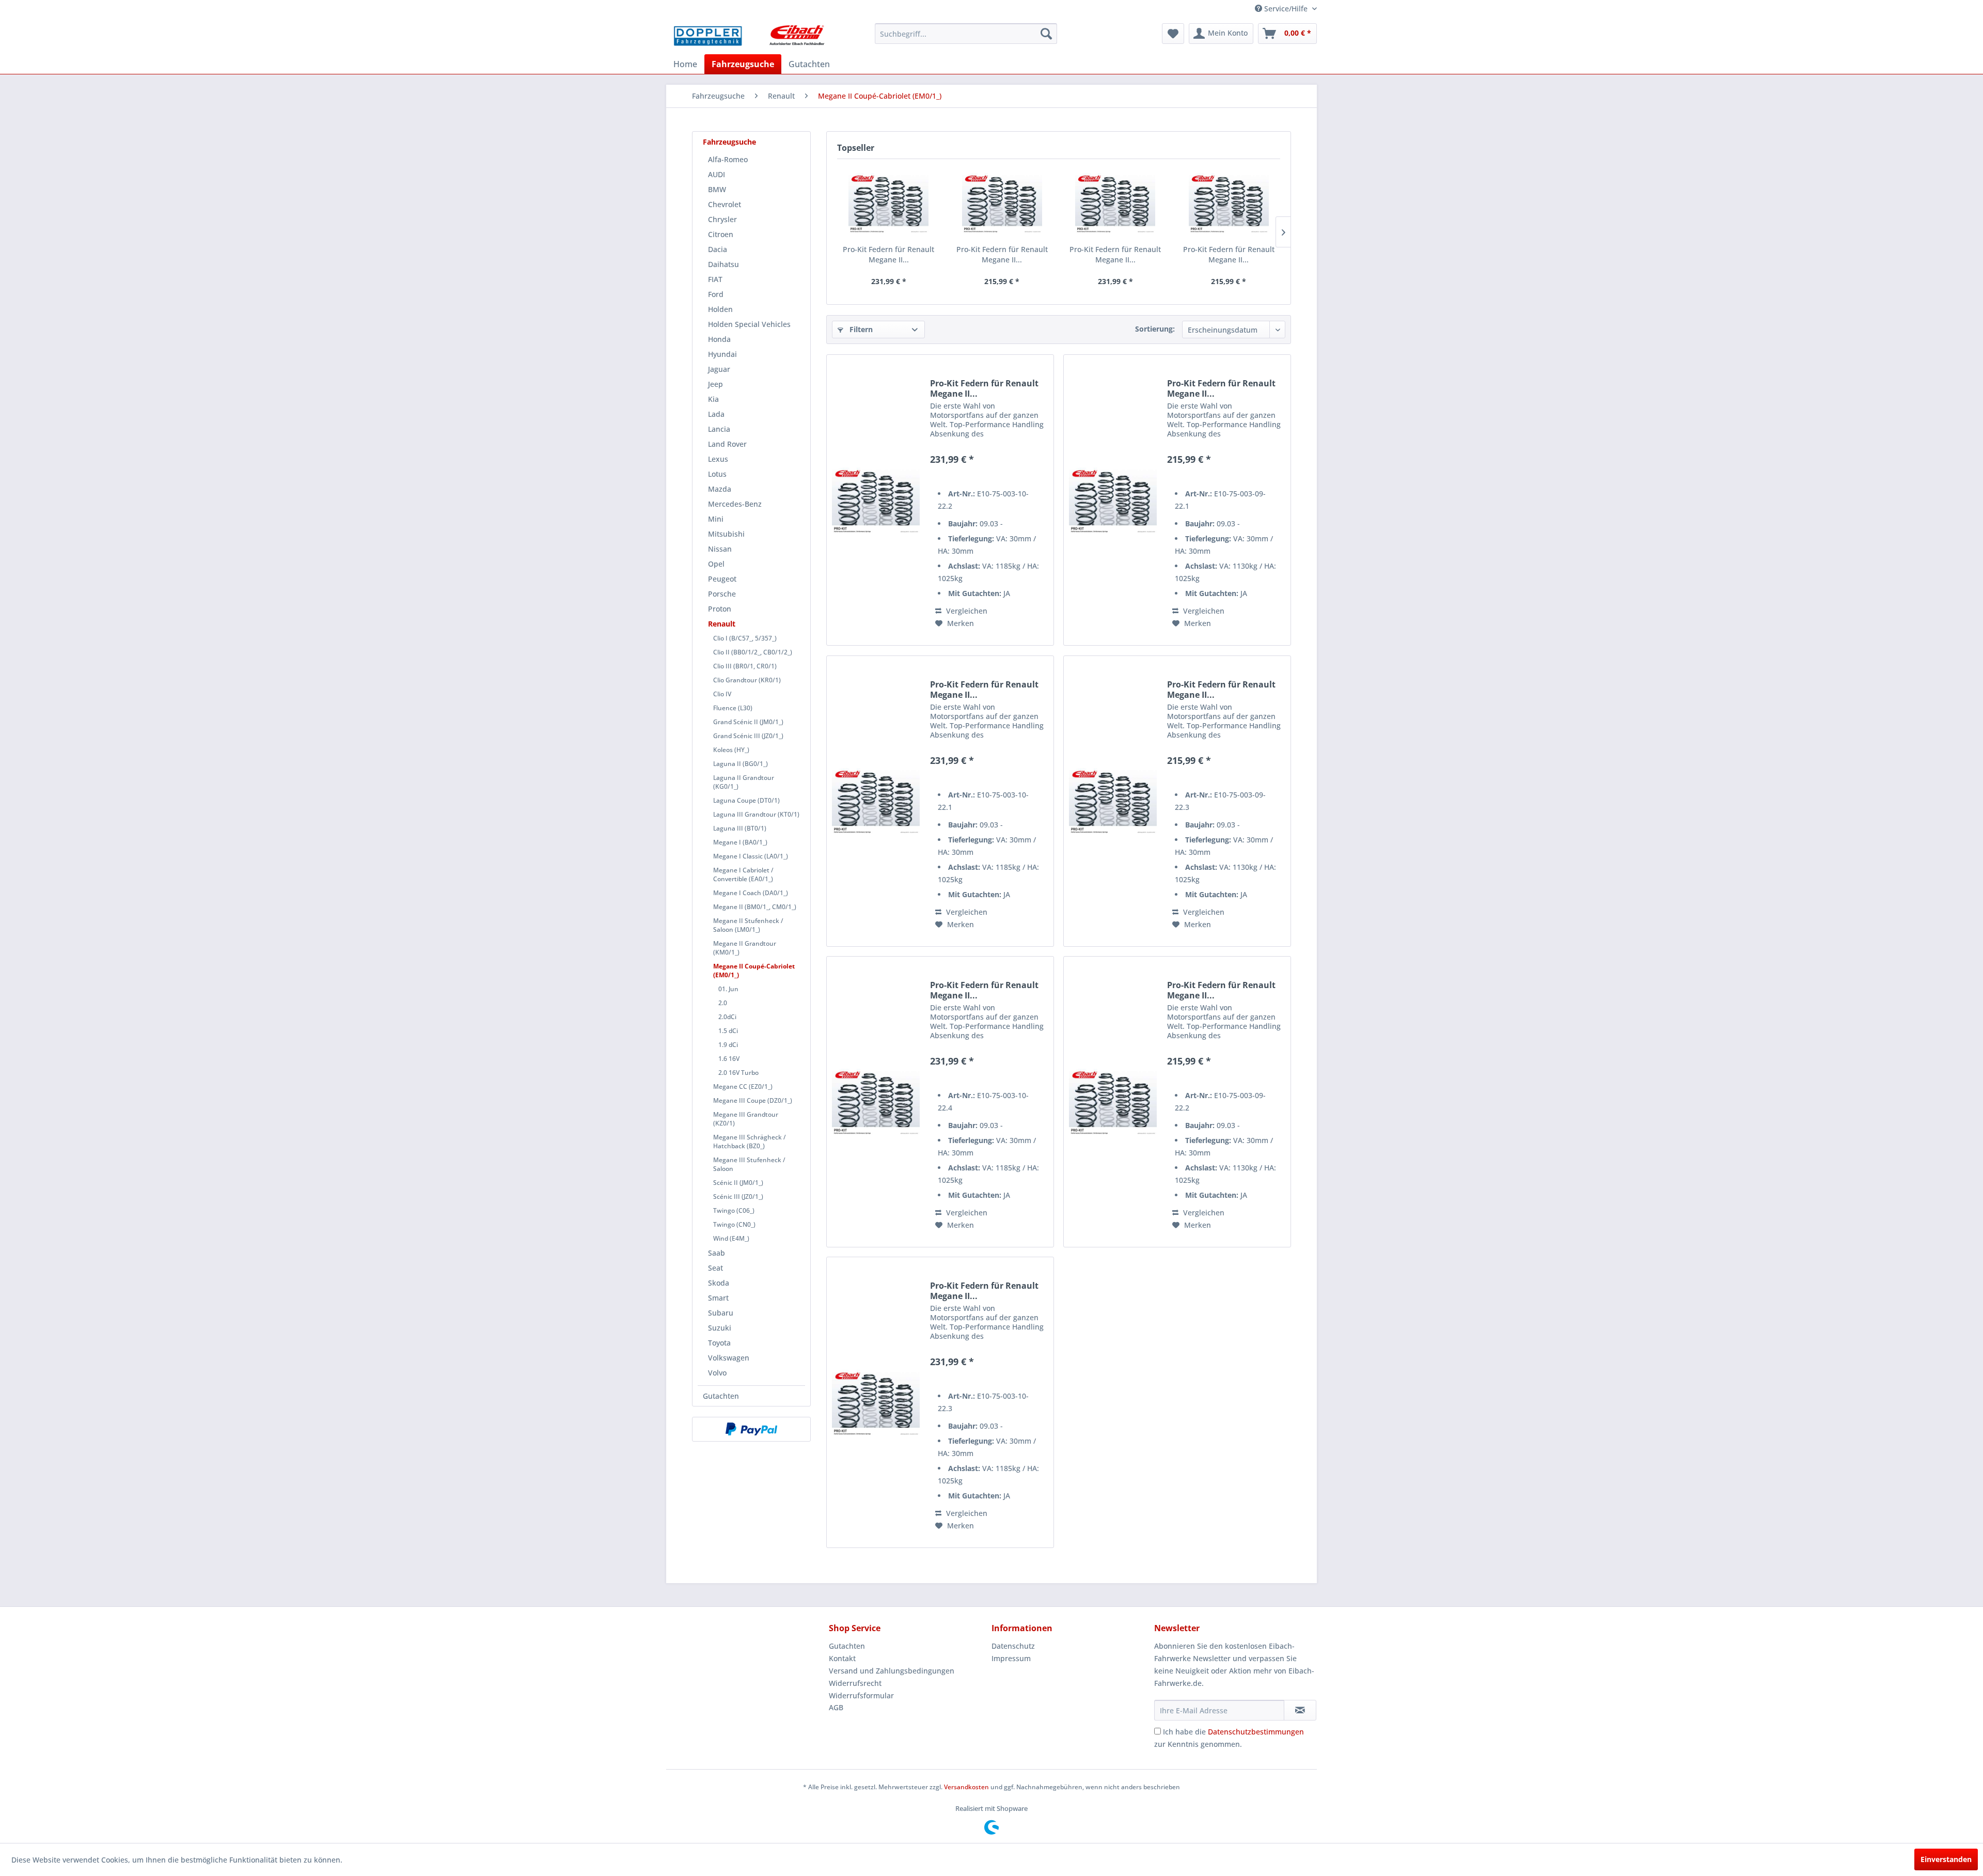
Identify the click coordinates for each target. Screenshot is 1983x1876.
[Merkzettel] (1173, 34)
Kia (713, 399)
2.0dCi (727, 1017)
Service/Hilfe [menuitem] (1286, 9)
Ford (716, 294)
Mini (716, 519)
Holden (720, 309)
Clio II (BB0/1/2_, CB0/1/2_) (753, 652)
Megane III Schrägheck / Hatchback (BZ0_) (750, 1142)
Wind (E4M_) (731, 1238)
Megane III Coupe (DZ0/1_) (753, 1100)
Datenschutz (1013, 1646)
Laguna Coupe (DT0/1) (746, 800)
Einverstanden (1946, 1859)
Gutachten (721, 1396)
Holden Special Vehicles (749, 324)
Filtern (860, 329)
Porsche (722, 594)
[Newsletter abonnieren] (1300, 1710)
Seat (715, 1268)
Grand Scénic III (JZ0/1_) (748, 736)
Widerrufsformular (861, 1695)
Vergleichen (966, 611)
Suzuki (720, 1328)
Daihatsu (723, 264)
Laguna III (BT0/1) (740, 828)
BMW (717, 189)
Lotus (717, 474)
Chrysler (722, 219)
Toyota (719, 1343)
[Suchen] (1046, 34)
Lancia (719, 429)
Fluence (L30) (733, 708)
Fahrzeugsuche (729, 142)
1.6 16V (729, 1059)
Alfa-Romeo (728, 159)
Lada (716, 414)
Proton (720, 609)
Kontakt (842, 1658)
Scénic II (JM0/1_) (738, 1183)
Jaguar (719, 369)
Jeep (715, 384)
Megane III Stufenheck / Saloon (749, 1164)
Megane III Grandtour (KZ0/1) (746, 1119)
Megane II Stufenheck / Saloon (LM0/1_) (748, 925)
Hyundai (722, 354)
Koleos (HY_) (731, 750)
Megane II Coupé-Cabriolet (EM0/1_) (754, 971)
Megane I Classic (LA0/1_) (751, 856)
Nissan (720, 549)
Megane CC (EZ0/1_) (743, 1086)
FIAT (715, 279)
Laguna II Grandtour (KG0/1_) (744, 782)
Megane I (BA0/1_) (740, 842)
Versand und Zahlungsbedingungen (892, 1671)
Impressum (1011, 1658)
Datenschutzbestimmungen (1256, 1732)
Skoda (719, 1283)
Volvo (717, 1373)
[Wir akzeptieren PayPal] (751, 1429)
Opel (716, 564)
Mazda (720, 489)
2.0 (723, 1003)
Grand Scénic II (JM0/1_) (748, 722)
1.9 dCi (728, 1045)
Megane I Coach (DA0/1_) (751, 893)
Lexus (718, 459)
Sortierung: (1155, 329)
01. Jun (728, 989)
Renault (722, 624)
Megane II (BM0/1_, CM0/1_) (755, 907)
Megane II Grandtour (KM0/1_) (745, 948)
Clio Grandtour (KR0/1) (747, 680)
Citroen (721, 234)
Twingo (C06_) (734, 1210)
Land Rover (727, 444)
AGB (836, 1707)
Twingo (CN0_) (734, 1224)
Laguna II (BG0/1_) (741, 764)
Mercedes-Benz (735, 504)
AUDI (717, 174)
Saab (717, 1253)
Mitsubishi (726, 534)
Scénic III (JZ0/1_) (738, 1197)
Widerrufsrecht (855, 1683)
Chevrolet (725, 204)
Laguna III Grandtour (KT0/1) (756, 814)
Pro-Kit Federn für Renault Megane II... (888, 254)
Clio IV (722, 694)
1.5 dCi (728, 1031)
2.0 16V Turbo (738, 1073)
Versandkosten (966, 1787)
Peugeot (722, 579)
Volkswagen (729, 1358)
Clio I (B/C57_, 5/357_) (745, 638)
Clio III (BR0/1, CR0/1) (745, 666)
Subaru (721, 1313)
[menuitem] (966, 34)
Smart (718, 1298)
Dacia (718, 249)
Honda (719, 339)
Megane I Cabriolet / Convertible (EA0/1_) (743, 874)
